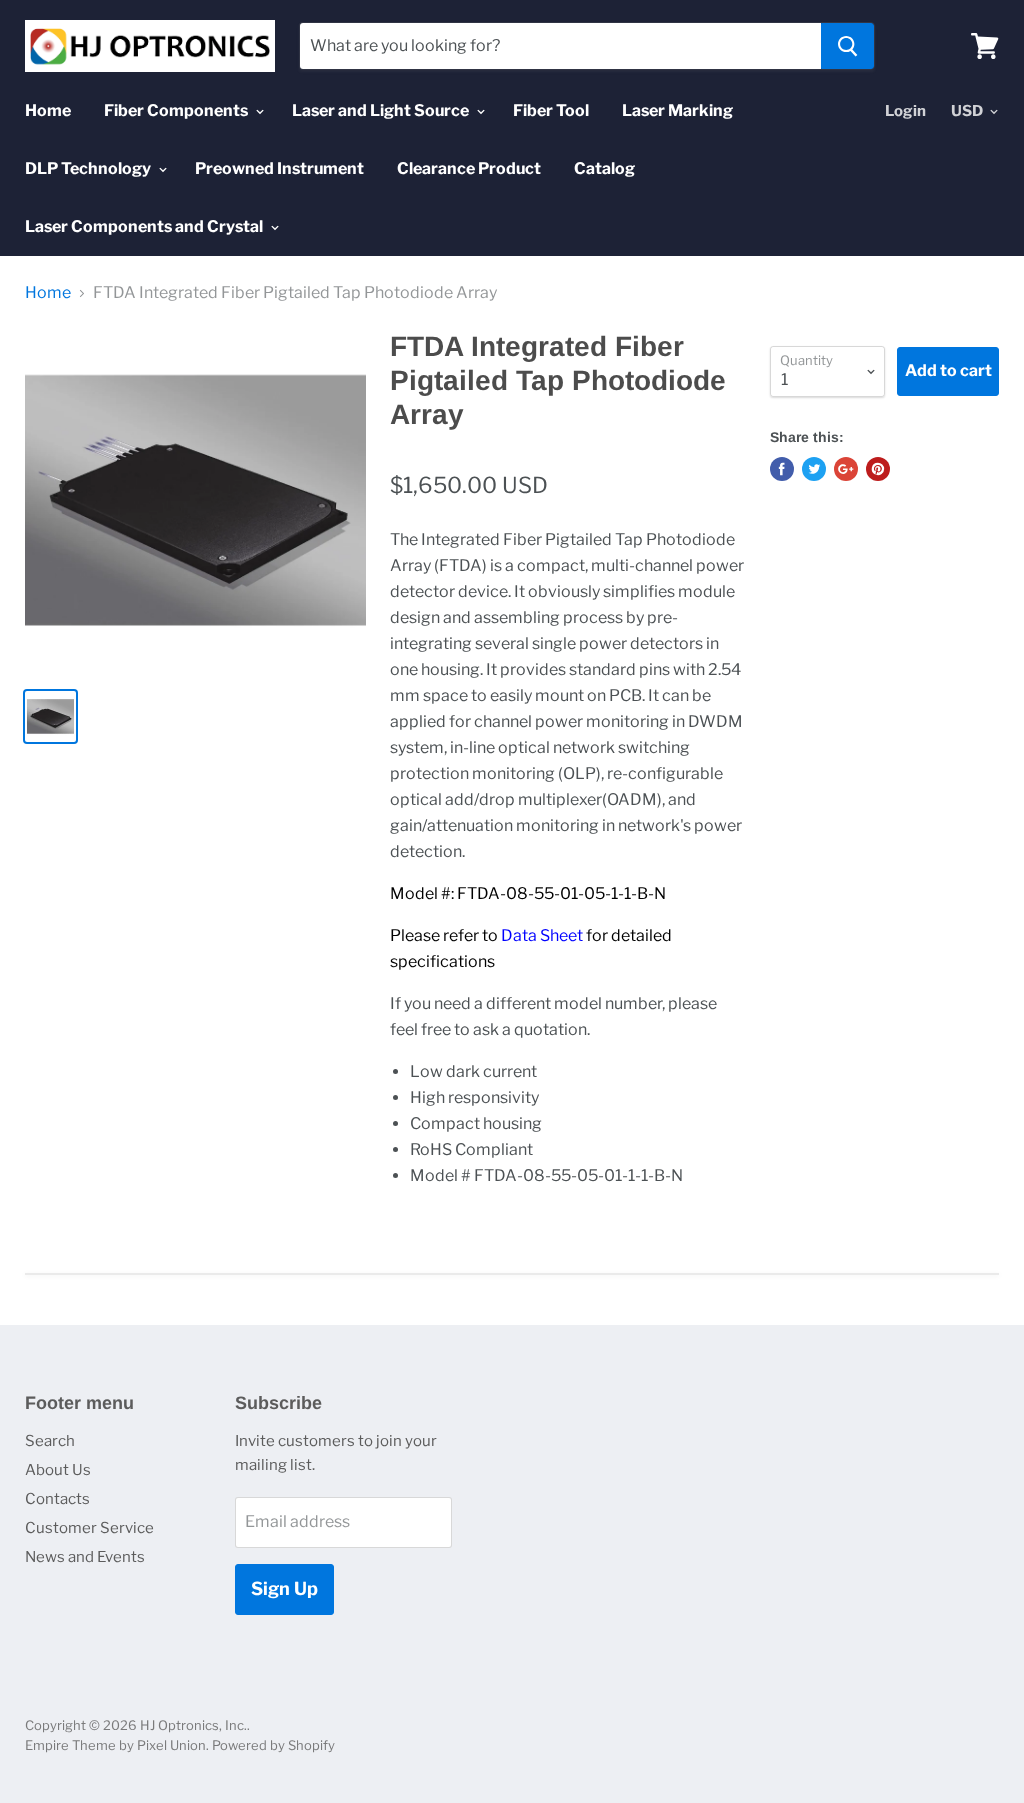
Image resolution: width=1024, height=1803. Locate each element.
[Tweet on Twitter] (814, 469)
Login (905, 111)
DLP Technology (89, 168)
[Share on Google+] (846, 469)
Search (50, 1441)
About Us (58, 1470)
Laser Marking (677, 110)
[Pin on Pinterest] (878, 469)
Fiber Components (177, 110)
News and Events (85, 1557)
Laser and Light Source (382, 110)
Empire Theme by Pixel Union (115, 1745)
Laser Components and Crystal (145, 226)
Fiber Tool (551, 110)
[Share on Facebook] (782, 469)
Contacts (57, 1499)
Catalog (604, 168)
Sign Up (284, 1588)
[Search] (847, 46)
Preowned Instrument (279, 168)
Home (48, 110)
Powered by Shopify (273, 1745)
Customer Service (89, 1528)
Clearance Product (469, 168)
